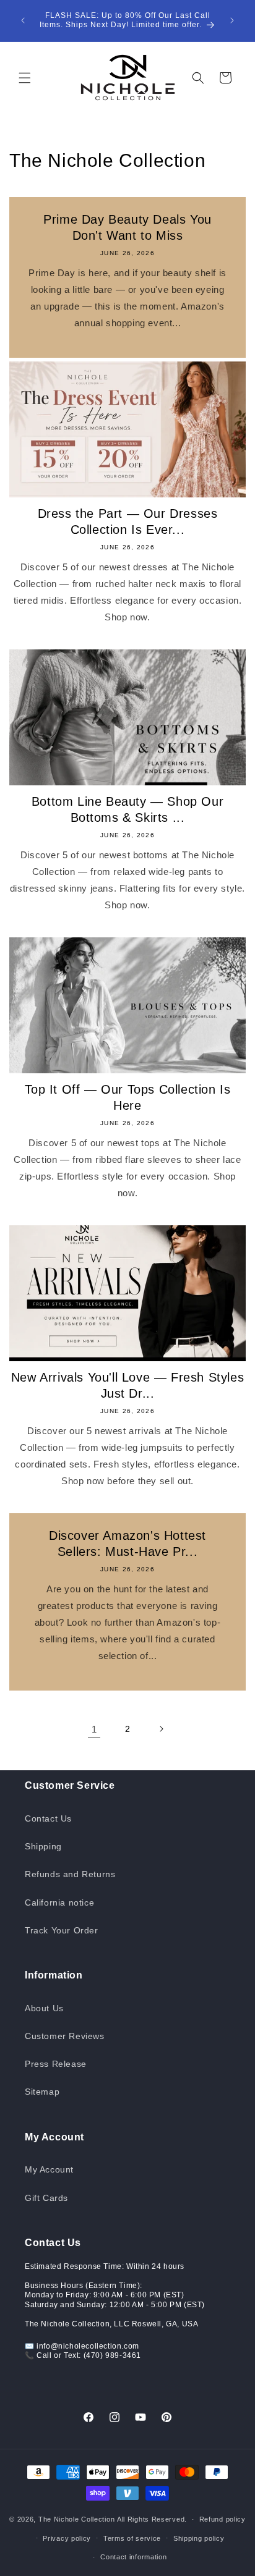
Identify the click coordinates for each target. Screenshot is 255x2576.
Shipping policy (199, 2538)
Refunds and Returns (70, 1874)
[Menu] (25, 78)
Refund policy (223, 2519)
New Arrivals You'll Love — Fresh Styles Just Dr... (127, 1385)
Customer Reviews (65, 2036)
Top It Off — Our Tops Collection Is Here (128, 1097)
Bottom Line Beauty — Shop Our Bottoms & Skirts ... (127, 809)
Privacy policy (67, 2538)
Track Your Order (62, 1930)
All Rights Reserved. (152, 2519)
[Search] (198, 78)
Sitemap (42, 2092)
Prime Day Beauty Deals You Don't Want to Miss (127, 227)
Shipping (43, 1846)
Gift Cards (46, 2198)
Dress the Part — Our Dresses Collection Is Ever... (128, 522)
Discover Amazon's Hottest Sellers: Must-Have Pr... (127, 1543)
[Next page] (161, 1729)
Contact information (133, 2557)
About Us (44, 2008)
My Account (49, 2169)
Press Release (56, 2064)
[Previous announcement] (23, 20)
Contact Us (48, 1818)
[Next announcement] (232, 20)
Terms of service (132, 2538)
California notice (59, 1902)
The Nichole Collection (76, 2519)
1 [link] (94, 1729)
